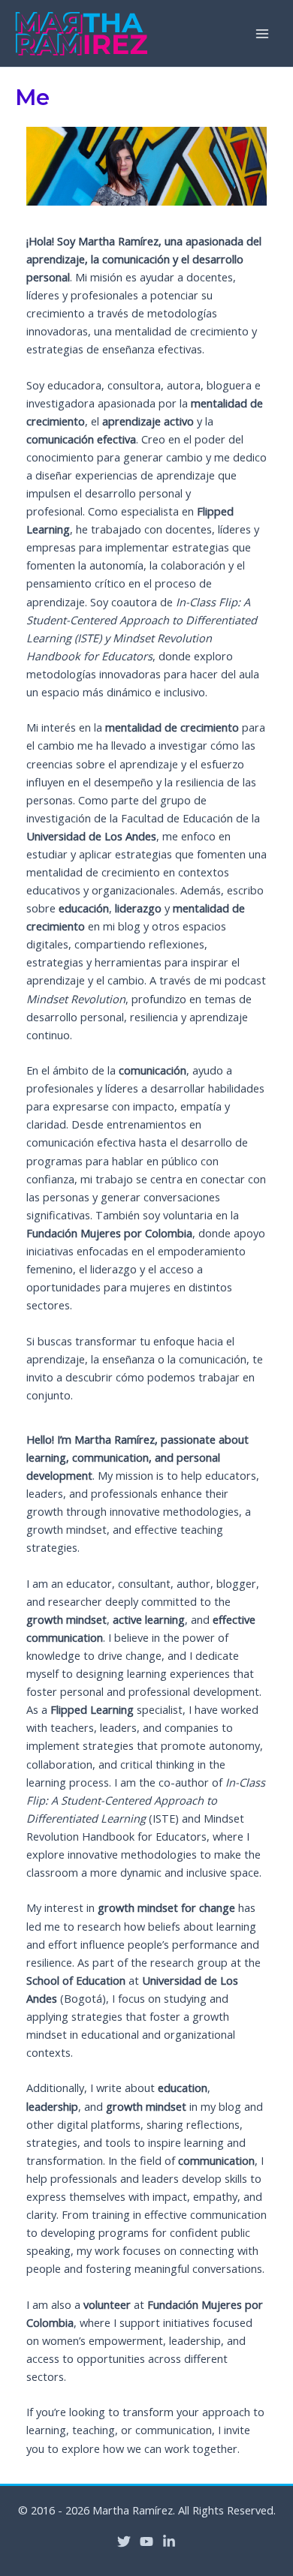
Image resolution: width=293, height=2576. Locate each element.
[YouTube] (146, 2541)
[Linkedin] (169, 2541)
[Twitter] (124, 2541)
